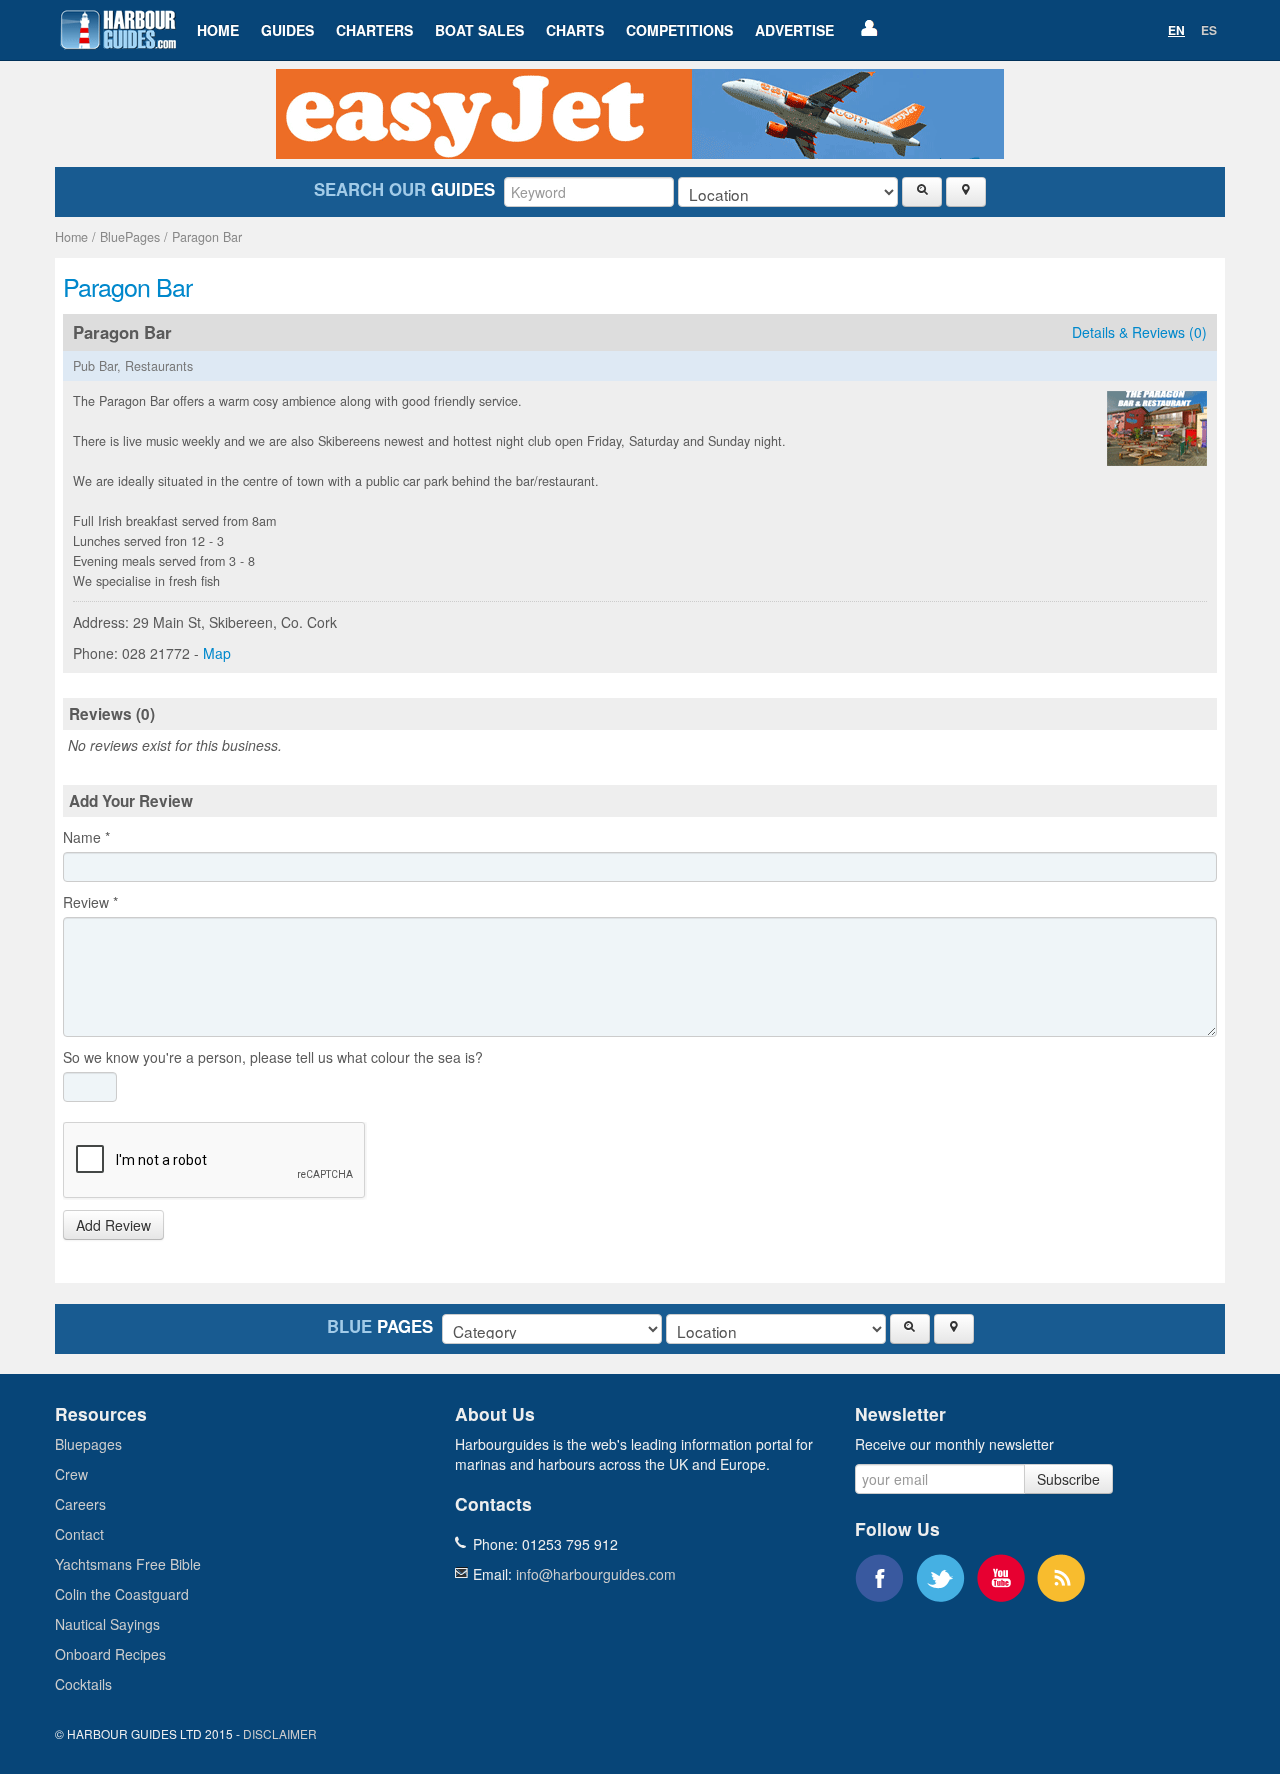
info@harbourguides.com (596, 1574)
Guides (287, 30)
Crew (71, 1474)
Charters (374, 30)
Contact (79, 1534)
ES (1209, 30)
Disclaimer (280, 1733)
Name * (86, 837)
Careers (80, 1504)
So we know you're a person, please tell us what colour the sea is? (273, 1057)
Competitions (679, 30)
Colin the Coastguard (122, 1594)
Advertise (794, 30)
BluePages (130, 237)
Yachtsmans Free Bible (128, 1564)
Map (217, 653)
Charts (575, 30)
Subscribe (1068, 1479)
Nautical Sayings (107, 1624)
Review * (90, 902)
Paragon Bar (207, 237)
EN (1176, 30)
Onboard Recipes (110, 1654)
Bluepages (88, 1444)
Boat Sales (479, 30)
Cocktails (83, 1684)
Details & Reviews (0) (1139, 332)
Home (218, 30)
